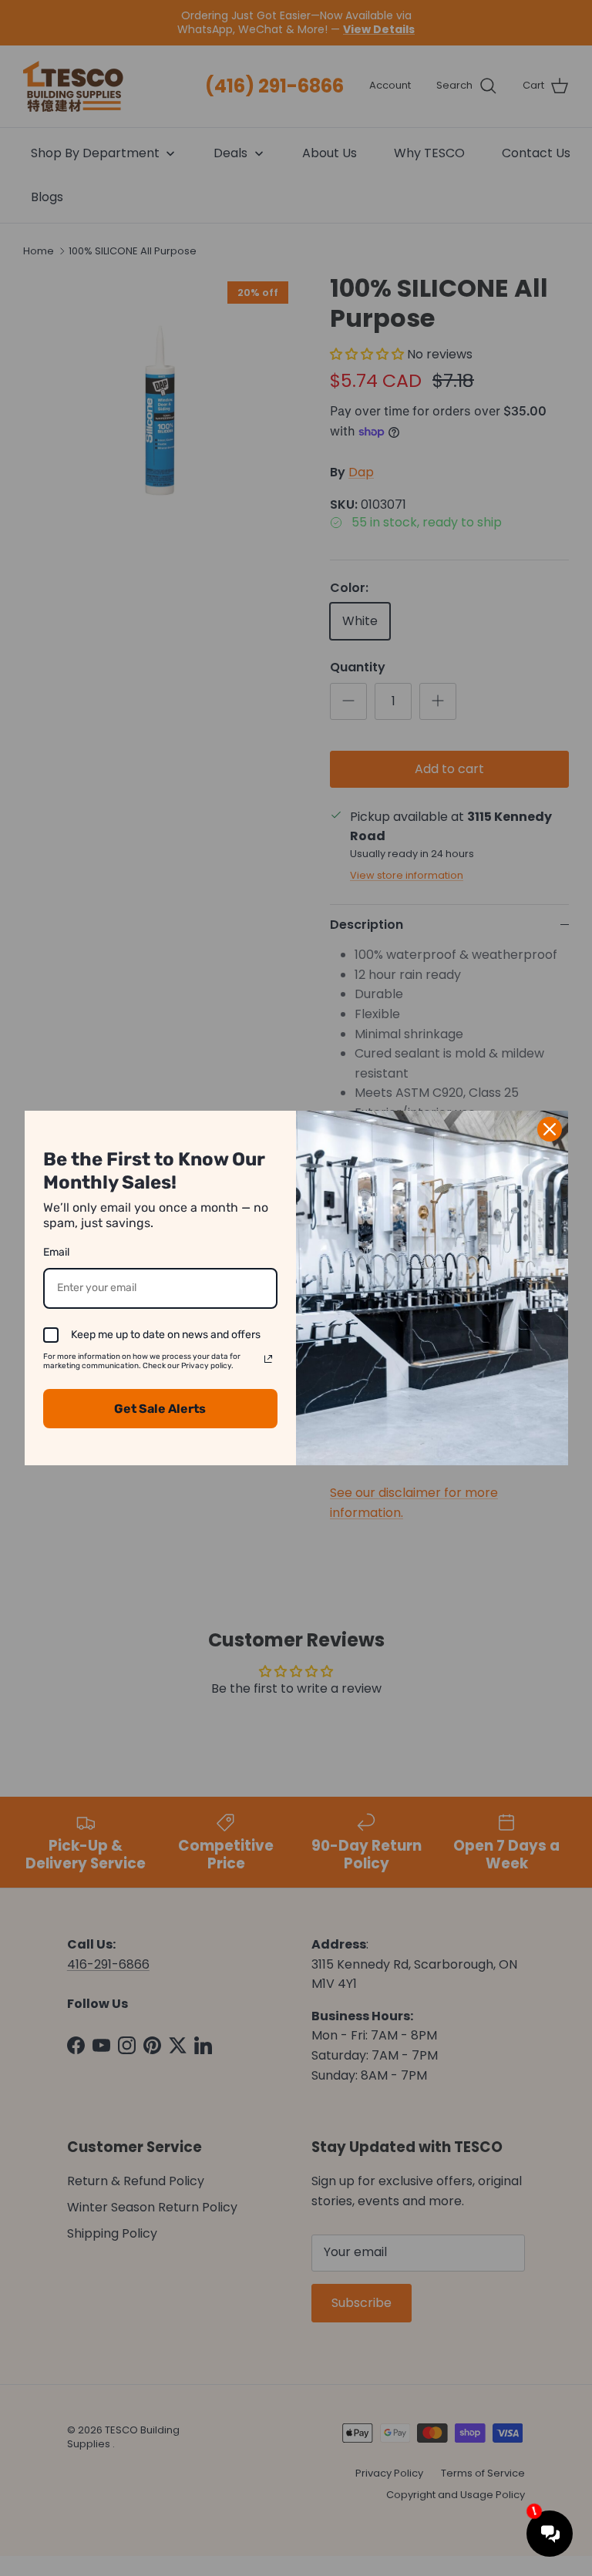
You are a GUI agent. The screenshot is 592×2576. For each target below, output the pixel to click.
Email (56, 1252)
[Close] (550, 1129)
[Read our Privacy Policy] (268, 1359)
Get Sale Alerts (160, 1409)
